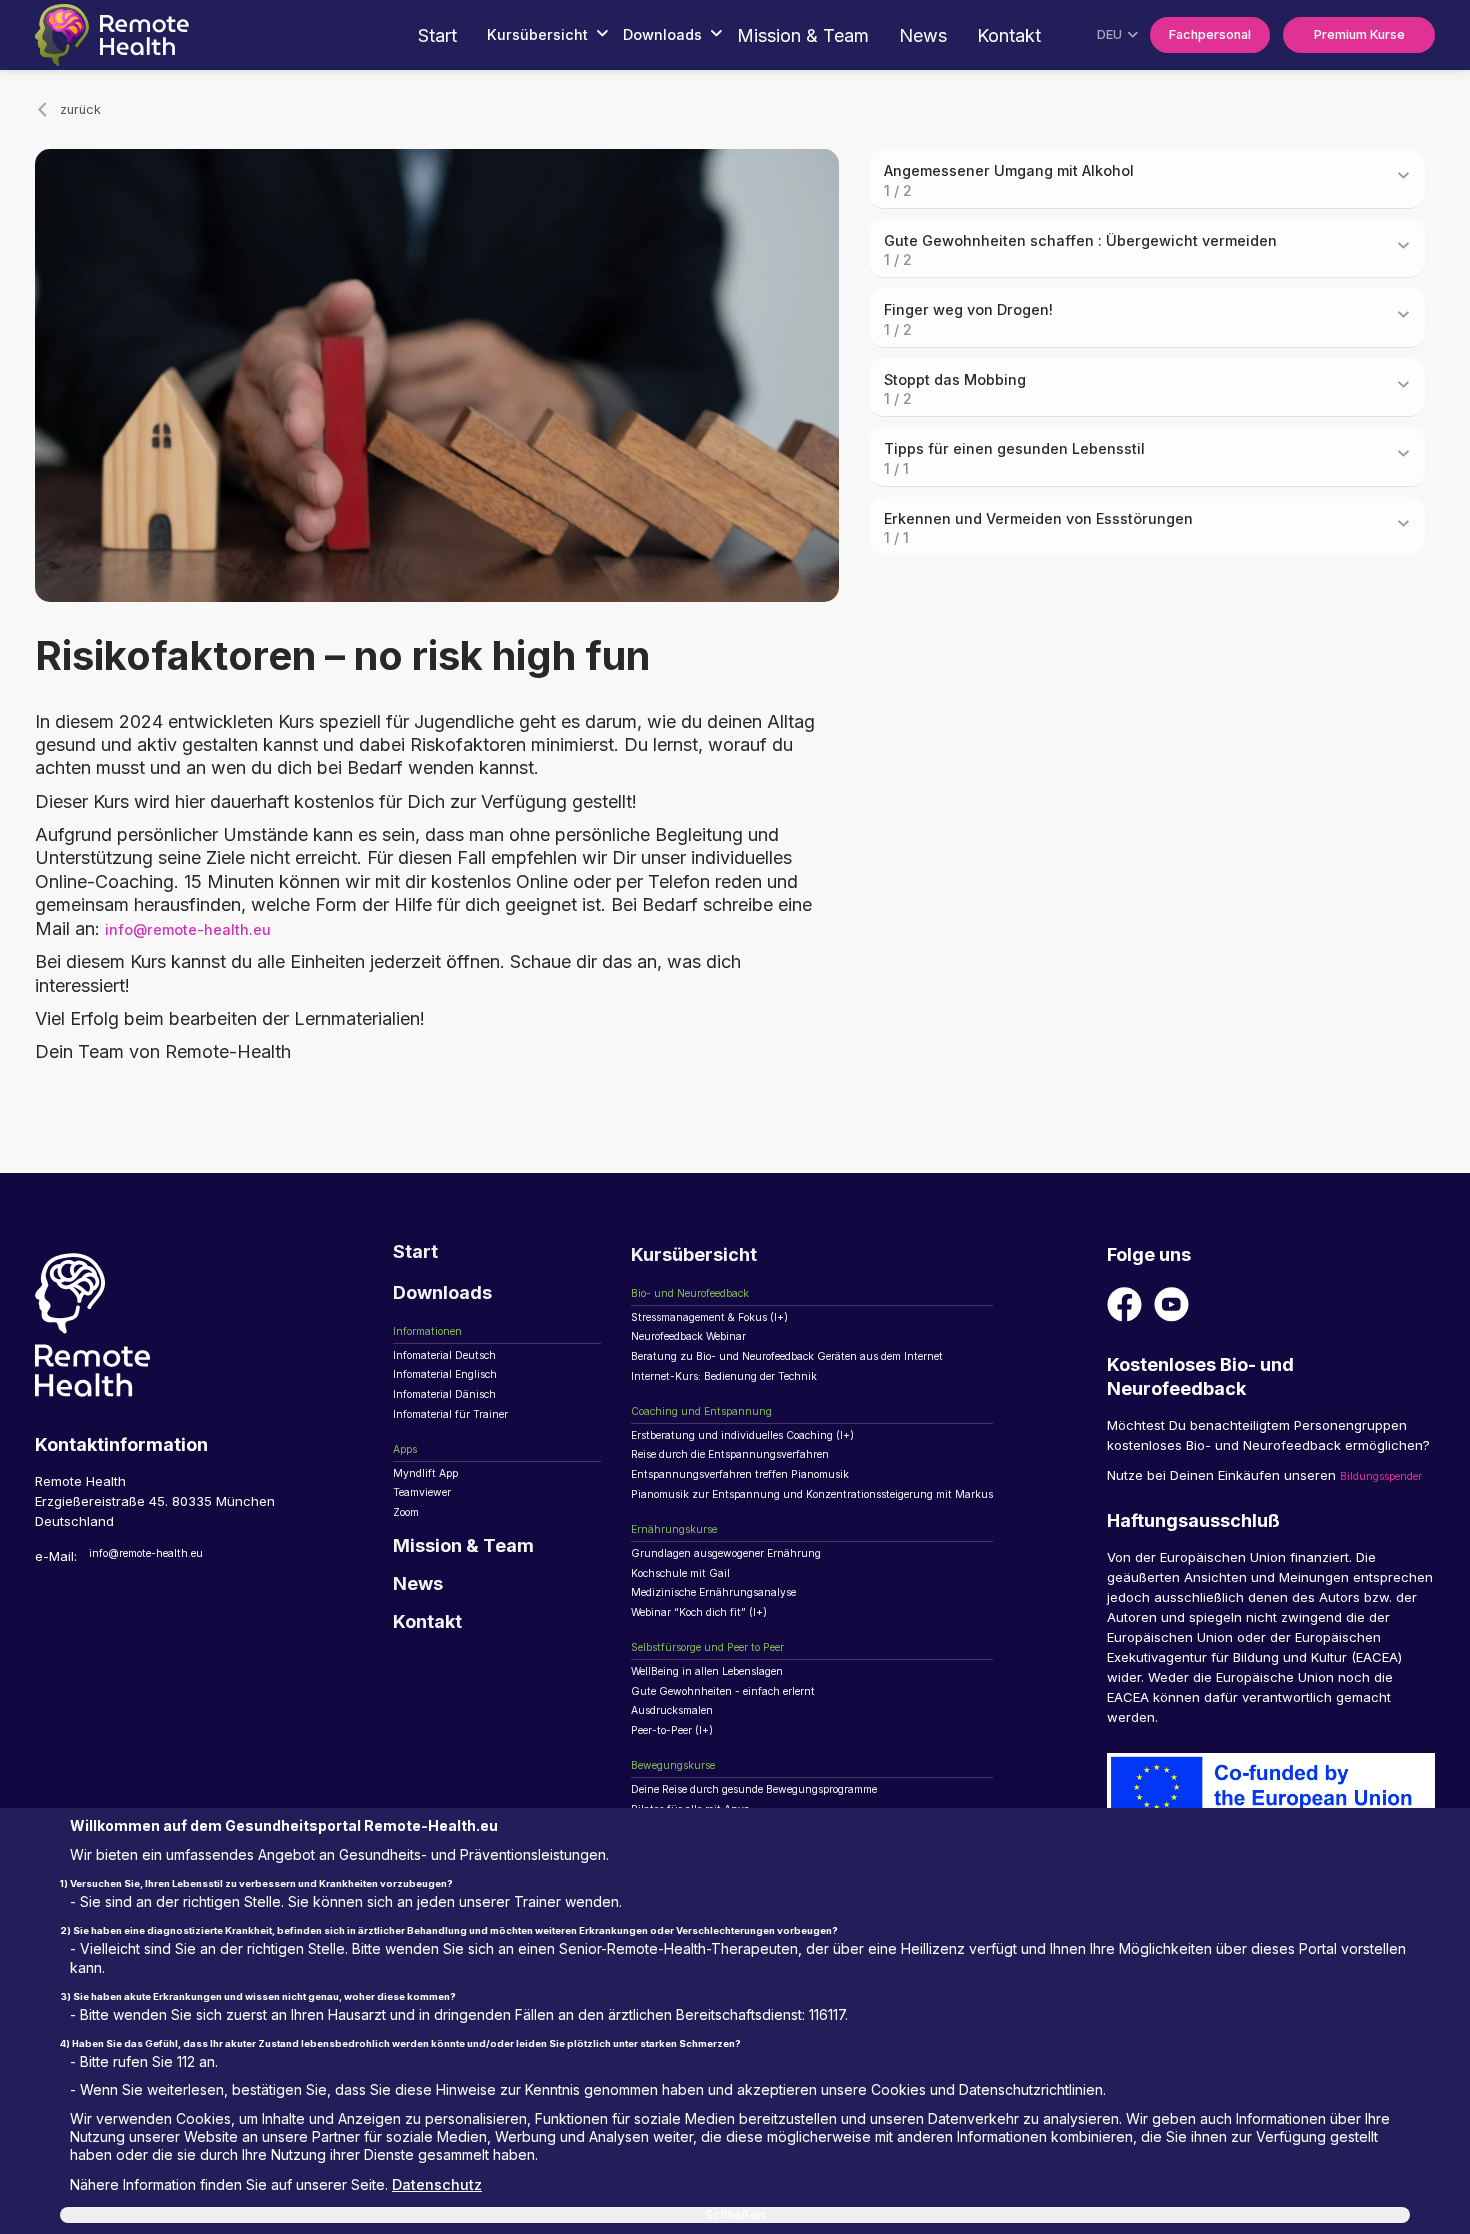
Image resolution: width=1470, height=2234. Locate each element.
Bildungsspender (1159, 1506)
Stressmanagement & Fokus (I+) (730, 1333)
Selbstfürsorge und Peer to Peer (732, 1731)
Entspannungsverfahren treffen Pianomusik (767, 1525)
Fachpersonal (1167, 35)
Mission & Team (731, 35)
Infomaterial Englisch (458, 1396)
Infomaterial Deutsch (458, 1371)
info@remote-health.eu (205, 935)
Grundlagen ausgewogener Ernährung (752, 1618)
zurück (87, 112)
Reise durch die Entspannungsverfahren (757, 1500)
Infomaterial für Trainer (465, 1445)
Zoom (411, 1563)
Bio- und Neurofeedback (708, 1304)
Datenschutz (452, 2175)
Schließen (735, 2209)
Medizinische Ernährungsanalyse (734, 1667)
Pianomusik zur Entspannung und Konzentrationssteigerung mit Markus (853, 1549)
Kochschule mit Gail (692, 1643)
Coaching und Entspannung (718, 1446)
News (851, 35)
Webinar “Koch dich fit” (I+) (716, 1692)
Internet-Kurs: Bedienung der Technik (748, 1407)
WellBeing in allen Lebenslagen (728, 1761)
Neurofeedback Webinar (708, 1358)
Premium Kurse (1344, 35)
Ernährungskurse (684, 1589)
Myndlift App (432, 1514)
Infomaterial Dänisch (457, 1420)
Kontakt (937, 35)
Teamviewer (431, 1538)
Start (331, 35)
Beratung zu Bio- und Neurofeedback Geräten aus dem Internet (831, 1382)
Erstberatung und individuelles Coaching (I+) (770, 1476)
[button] (443, 35)
